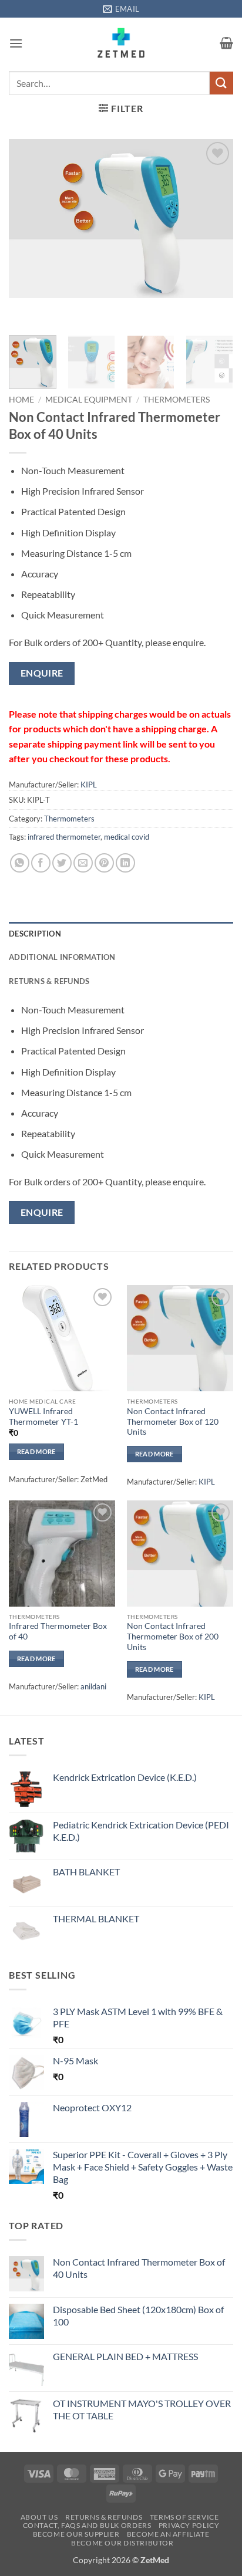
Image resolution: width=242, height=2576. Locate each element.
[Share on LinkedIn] (125, 863)
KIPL (89, 785)
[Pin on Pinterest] (104, 863)
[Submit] (221, 83)
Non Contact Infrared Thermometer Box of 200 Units (173, 1636)
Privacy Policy (189, 2525)
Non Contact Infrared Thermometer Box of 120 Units (173, 1421)
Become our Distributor (122, 2543)
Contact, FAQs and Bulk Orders (87, 2525)
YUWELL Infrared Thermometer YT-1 (43, 1417)
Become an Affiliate (168, 2534)
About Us (39, 2517)
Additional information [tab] (62, 957)
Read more (36, 1451)
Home (21, 400)
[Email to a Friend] (83, 863)
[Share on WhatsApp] (20, 863)
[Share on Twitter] (62, 863)
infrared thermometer (64, 837)
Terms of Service (184, 2517)
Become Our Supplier (76, 2534)
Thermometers (177, 400)
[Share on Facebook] (41, 863)
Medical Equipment (89, 400)
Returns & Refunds (104, 2517)
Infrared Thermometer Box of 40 (58, 1631)
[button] (16, 43)
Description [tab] (35, 934)
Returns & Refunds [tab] (49, 981)
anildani (93, 1686)
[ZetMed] (121, 43)
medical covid (127, 837)
